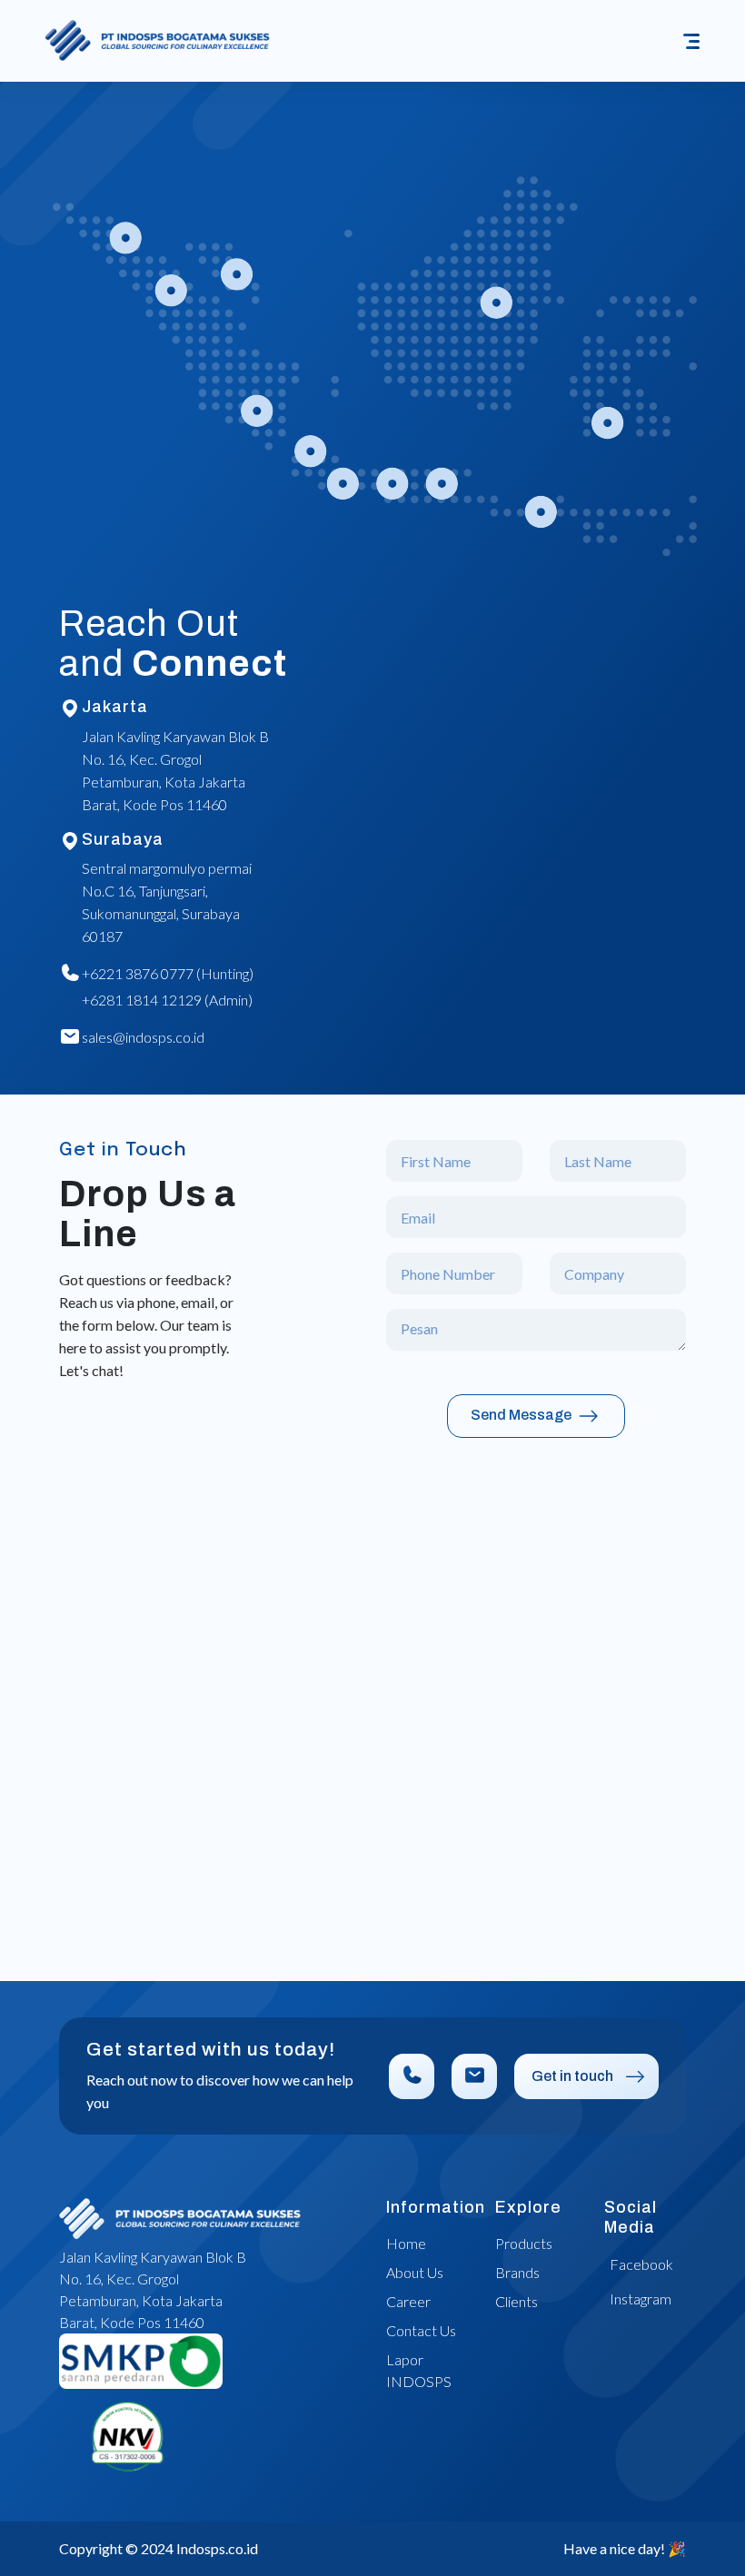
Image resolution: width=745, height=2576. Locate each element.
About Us (415, 2272)
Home (406, 2243)
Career (408, 2301)
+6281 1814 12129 (142, 1000)
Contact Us (421, 2330)
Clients (517, 2301)
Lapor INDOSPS (419, 2370)
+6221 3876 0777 (138, 973)
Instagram (641, 2299)
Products (524, 2243)
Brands (517, 2272)
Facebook (641, 2264)
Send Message (522, 1415)
